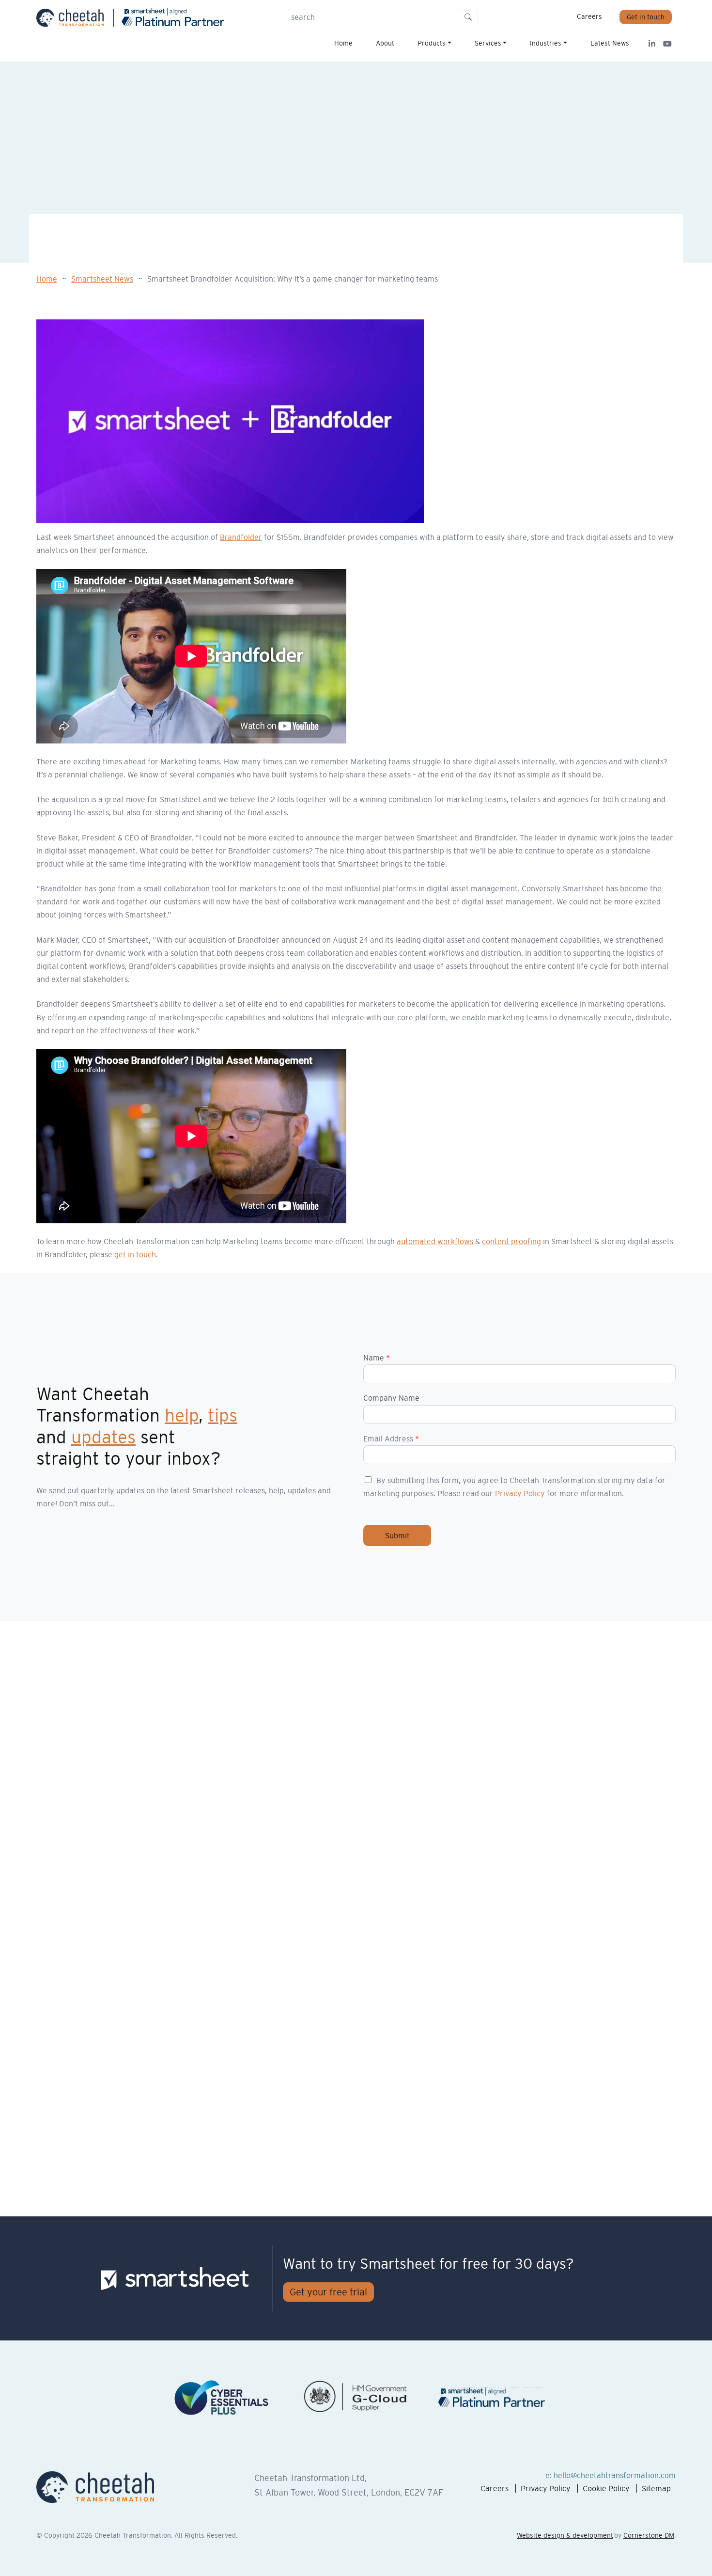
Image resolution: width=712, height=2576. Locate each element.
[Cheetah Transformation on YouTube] (664, 44)
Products (432, 43)
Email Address (391, 1438)
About (385, 43)
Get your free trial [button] (328, 2292)
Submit (397, 1535)
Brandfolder (241, 537)
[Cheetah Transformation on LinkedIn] (648, 44)
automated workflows (435, 1241)
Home (343, 43)
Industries (546, 43)
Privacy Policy (520, 1493)
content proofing (511, 1241)
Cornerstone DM (649, 2535)
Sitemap (656, 2488)
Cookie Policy (606, 2488)
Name (377, 1358)
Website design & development (565, 2535)
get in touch (135, 1254)
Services (488, 43)
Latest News (610, 43)
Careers (589, 16)
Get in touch (646, 17)
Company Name (391, 1398)
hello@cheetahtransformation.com (615, 2475)
